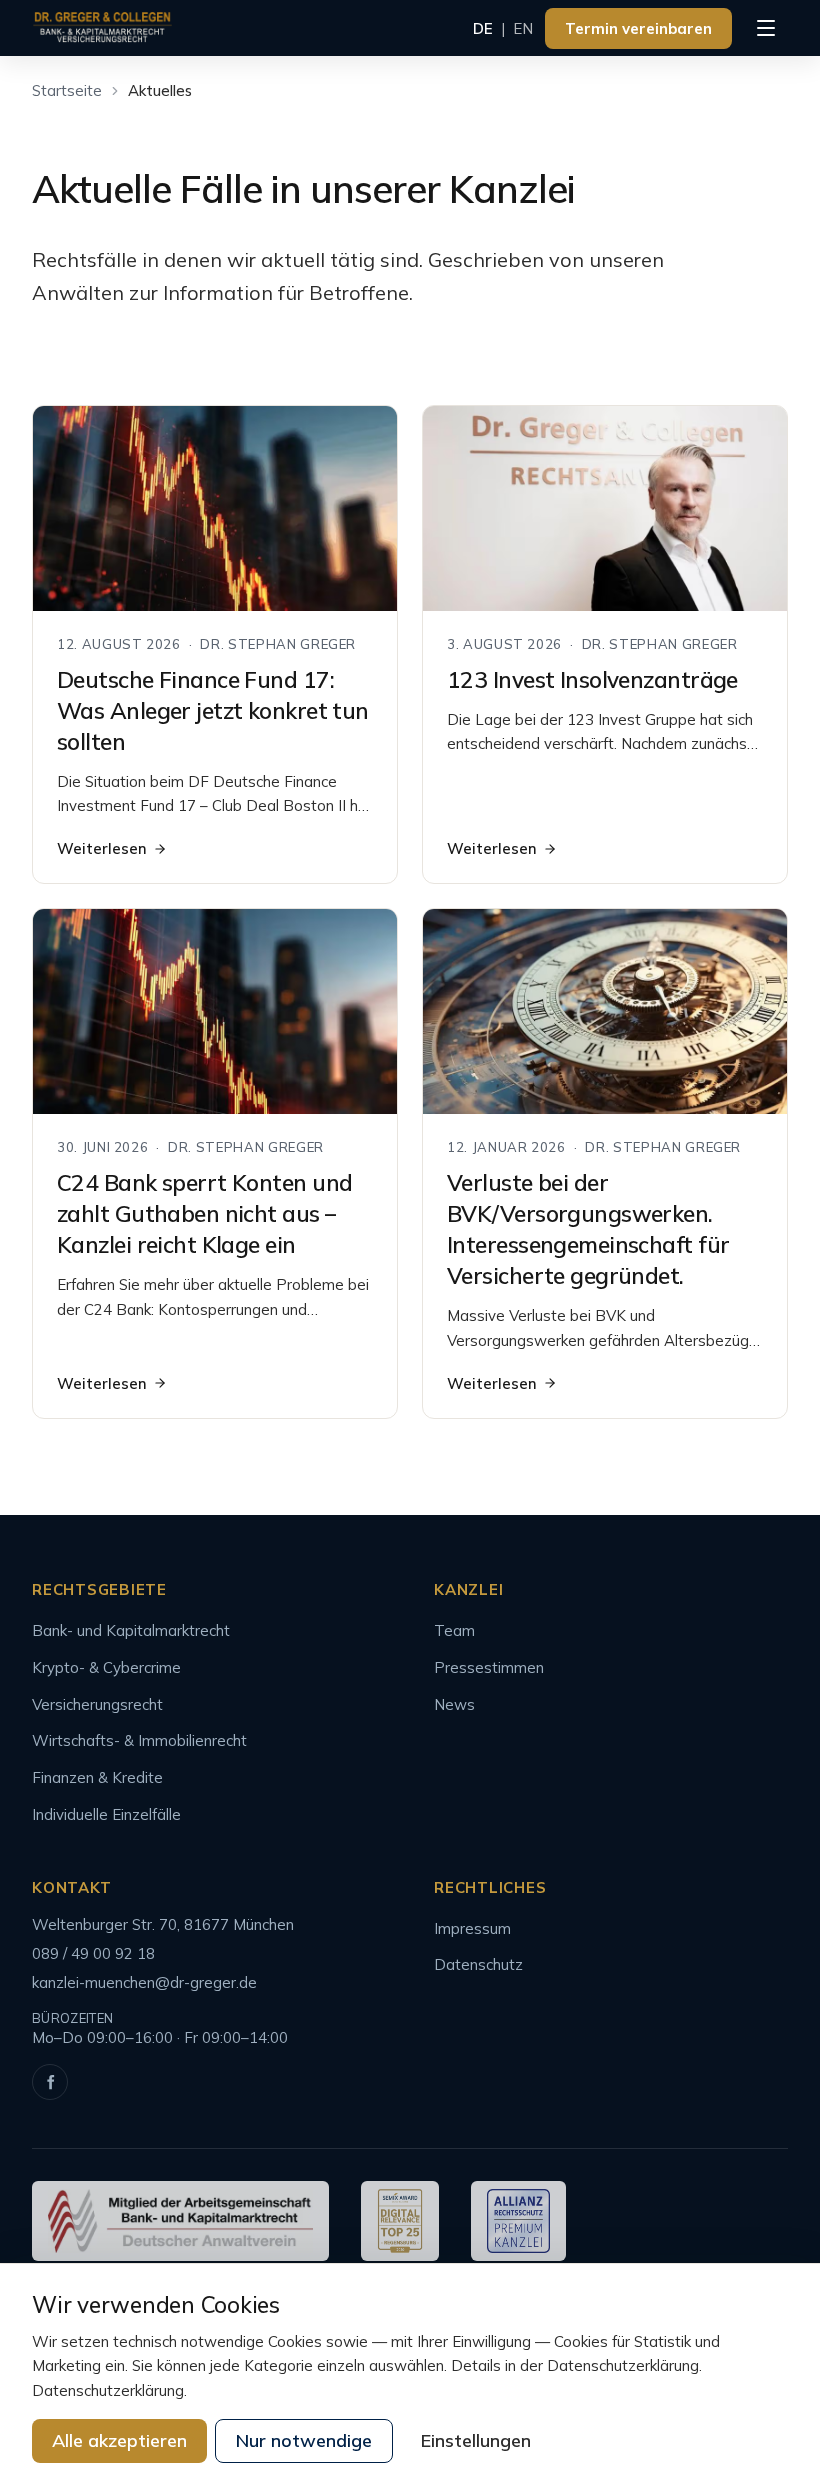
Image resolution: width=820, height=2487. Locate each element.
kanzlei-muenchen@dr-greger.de (144, 1982)
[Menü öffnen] (766, 28)
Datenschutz (478, 1964)
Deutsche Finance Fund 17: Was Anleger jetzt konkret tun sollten (213, 710)
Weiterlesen (102, 848)
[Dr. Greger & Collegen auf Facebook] (50, 2082)
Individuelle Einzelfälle (106, 1814)
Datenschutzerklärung (108, 2390)
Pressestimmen (489, 1667)
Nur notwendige (304, 2440)
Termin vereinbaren (638, 28)
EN (523, 28)
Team (454, 1630)
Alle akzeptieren (119, 2440)
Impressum (472, 1928)
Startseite (67, 90)
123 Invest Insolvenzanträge (592, 679)
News (454, 1704)
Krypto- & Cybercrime (106, 1667)
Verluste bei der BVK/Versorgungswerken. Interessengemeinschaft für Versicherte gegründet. (588, 1229)
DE (483, 28)
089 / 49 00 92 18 (93, 1953)
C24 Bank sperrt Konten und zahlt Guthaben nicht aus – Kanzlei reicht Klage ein (204, 1213)
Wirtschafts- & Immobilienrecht (139, 1740)
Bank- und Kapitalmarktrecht (131, 1630)
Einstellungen (476, 2440)
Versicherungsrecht (97, 1704)
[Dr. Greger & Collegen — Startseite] (102, 28)
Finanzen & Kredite (97, 1777)
